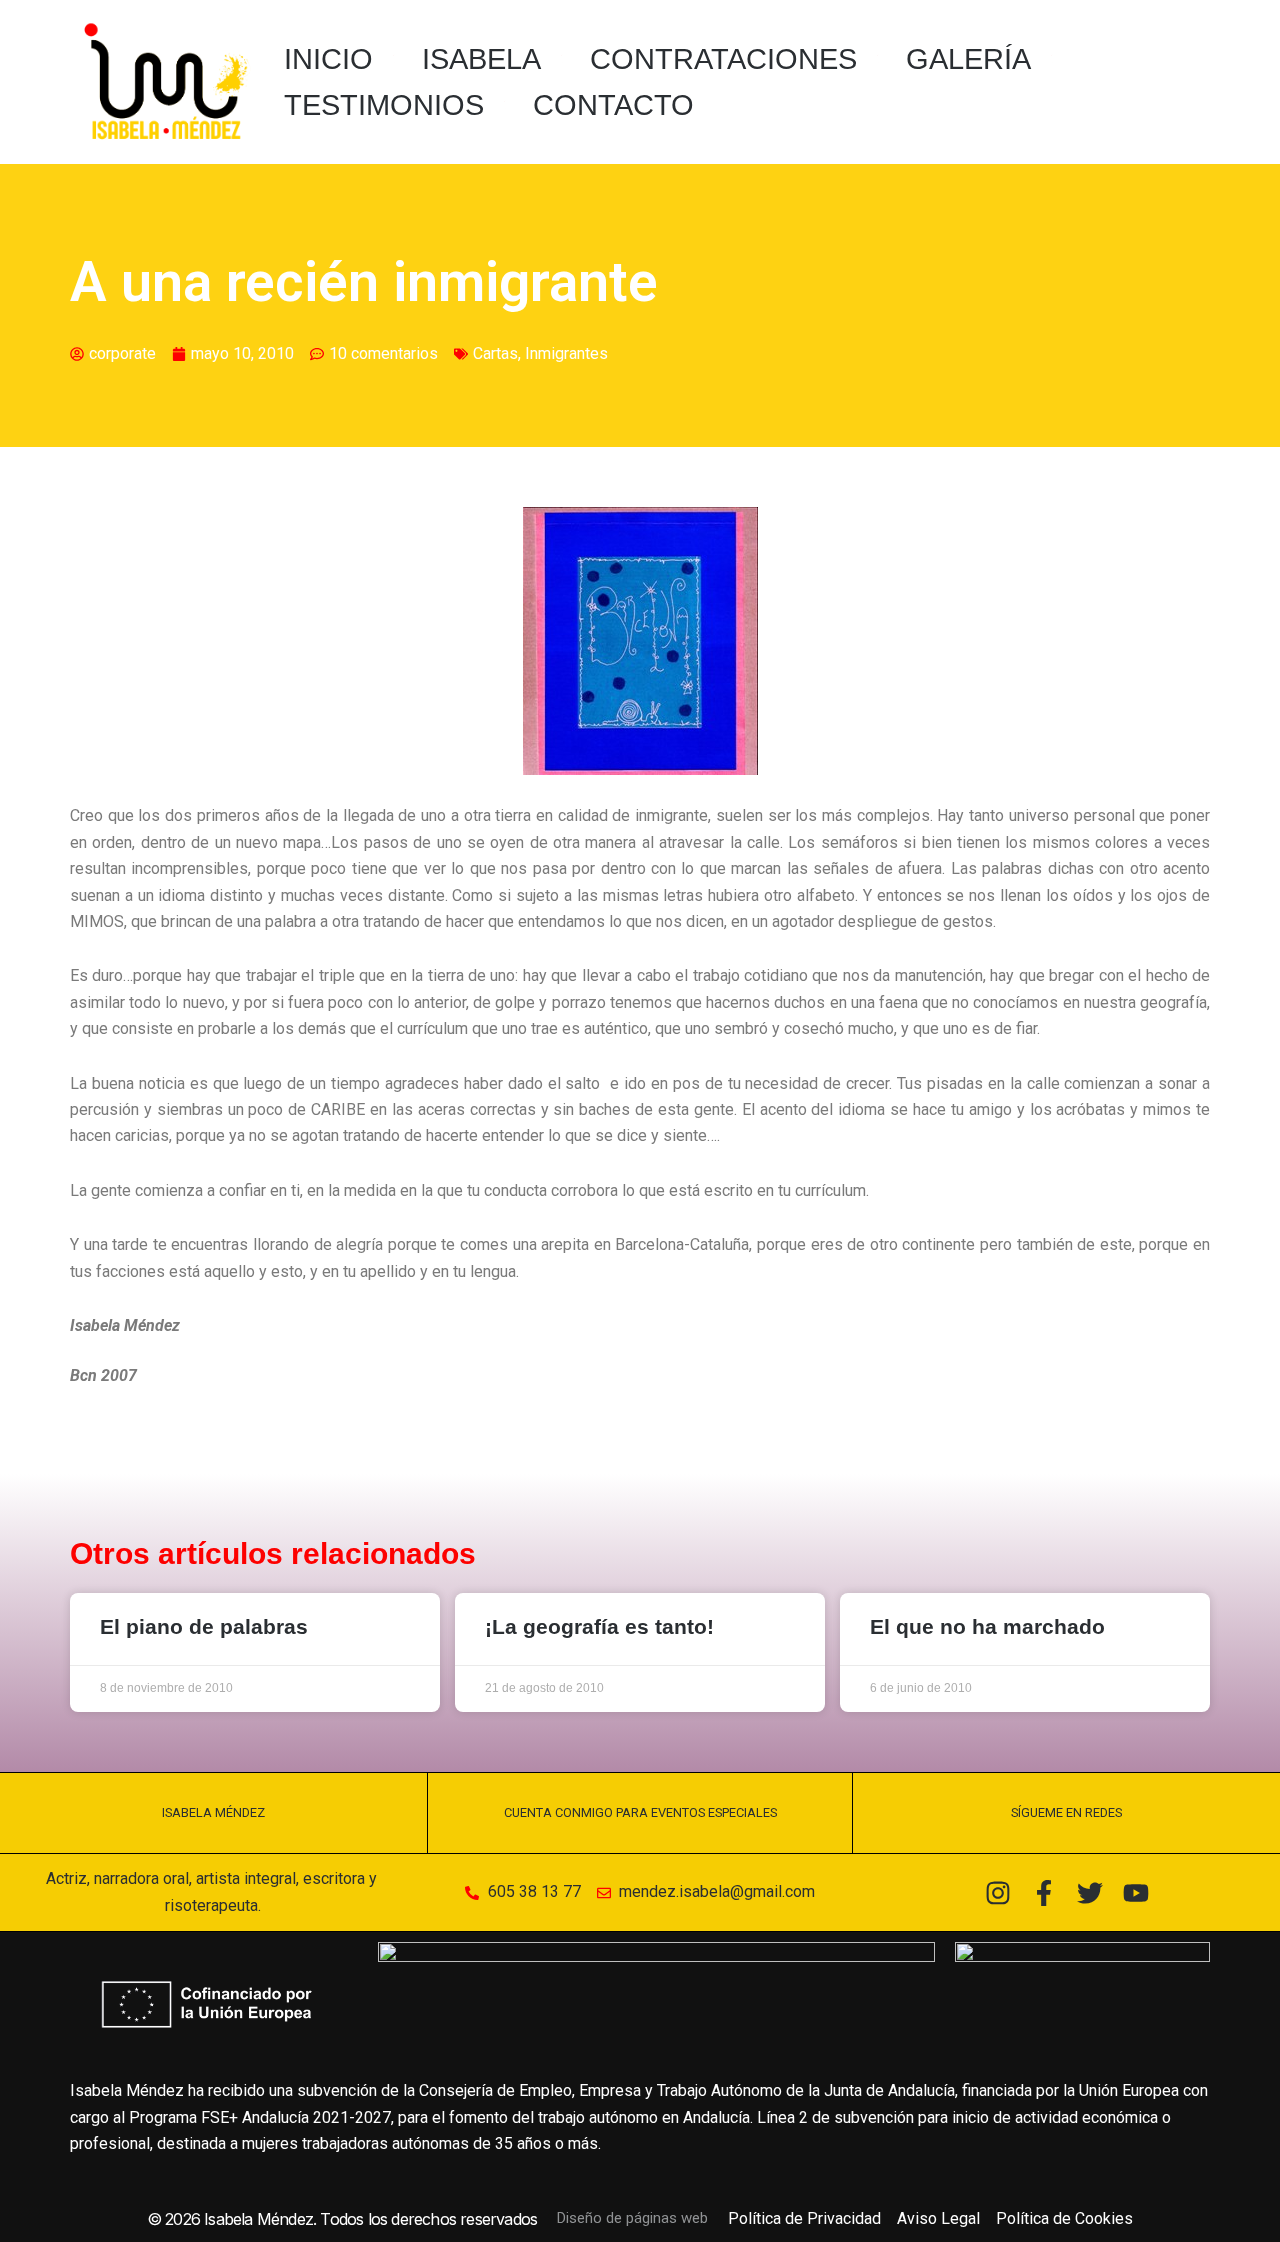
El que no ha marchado (987, 1626)
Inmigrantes (566, 353)
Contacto (613, 105)
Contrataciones (723, 59)
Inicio (328, 59)
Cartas (495, 353)
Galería (968, 59)
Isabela (481, 59)
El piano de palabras (204, 1626)
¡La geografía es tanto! (599, 1626)
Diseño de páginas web (632, 2218)
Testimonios (384, 105)
